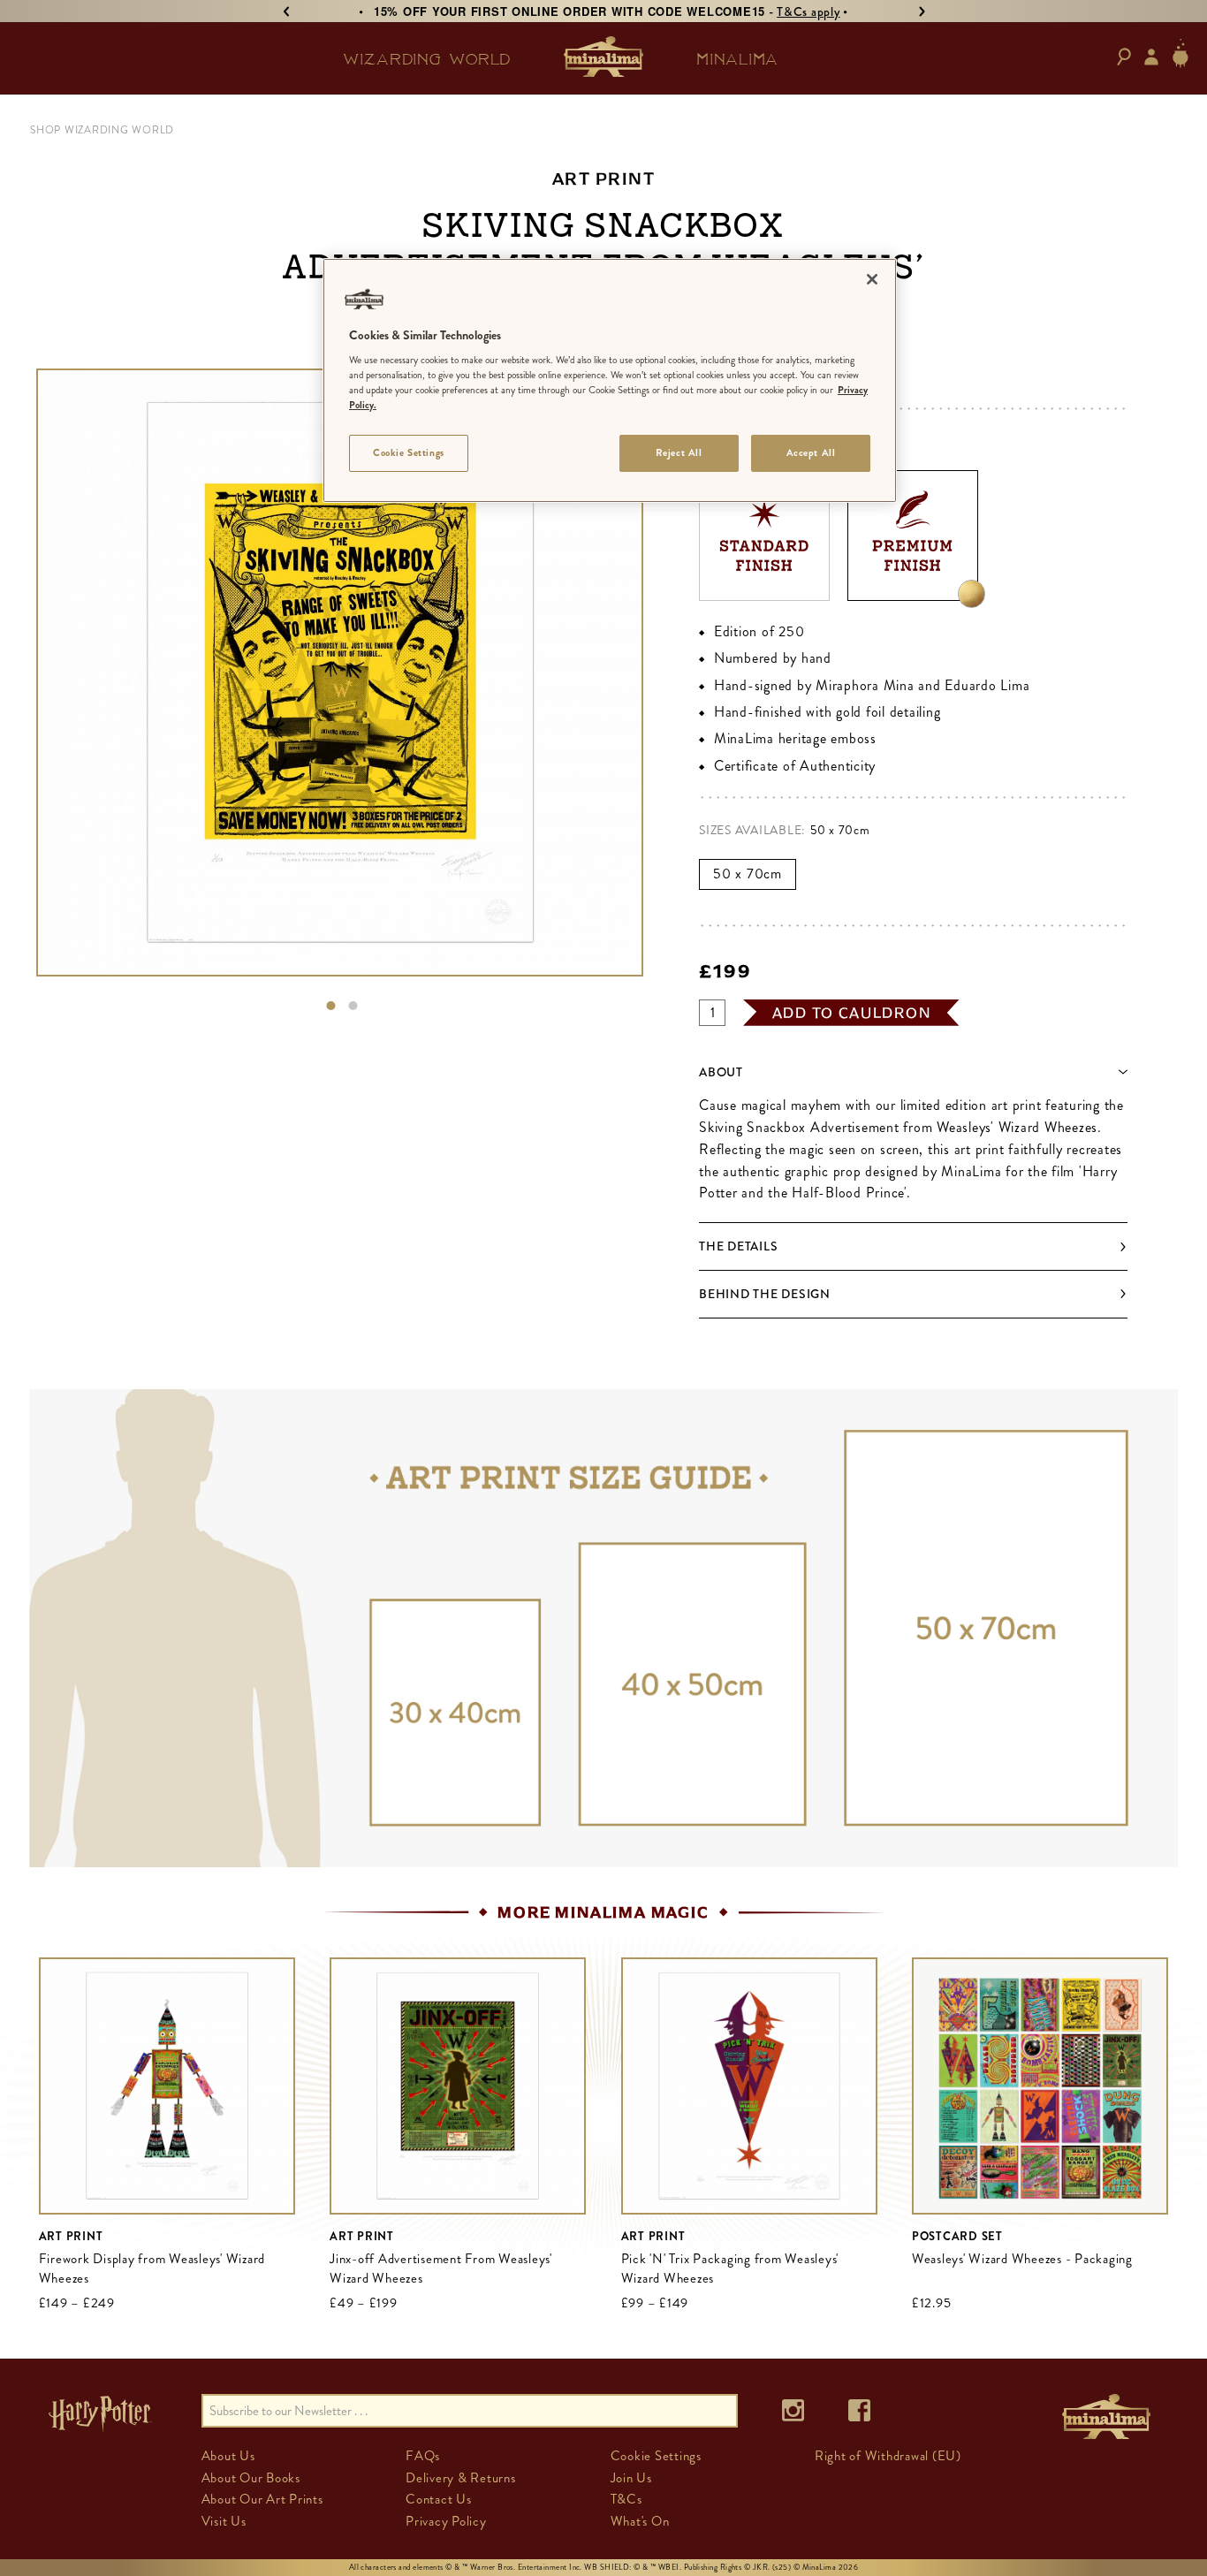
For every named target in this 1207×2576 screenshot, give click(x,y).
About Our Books (251, 2478)
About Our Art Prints (262, 2499)
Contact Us (439, 2499)
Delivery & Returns (461, 2478)
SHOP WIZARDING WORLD (102, 130)
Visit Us (224, 2521)
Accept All (811, 452)
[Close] (872, 279)
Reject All (679, 452)
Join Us (631, 2478)
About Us (228, 2456)
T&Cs (626, 2499)
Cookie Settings (409, 452)
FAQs (423, 2456)
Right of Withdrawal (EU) (888, 2456)
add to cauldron (852, 1013)
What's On (640, 2521)
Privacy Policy (446, 2521)
